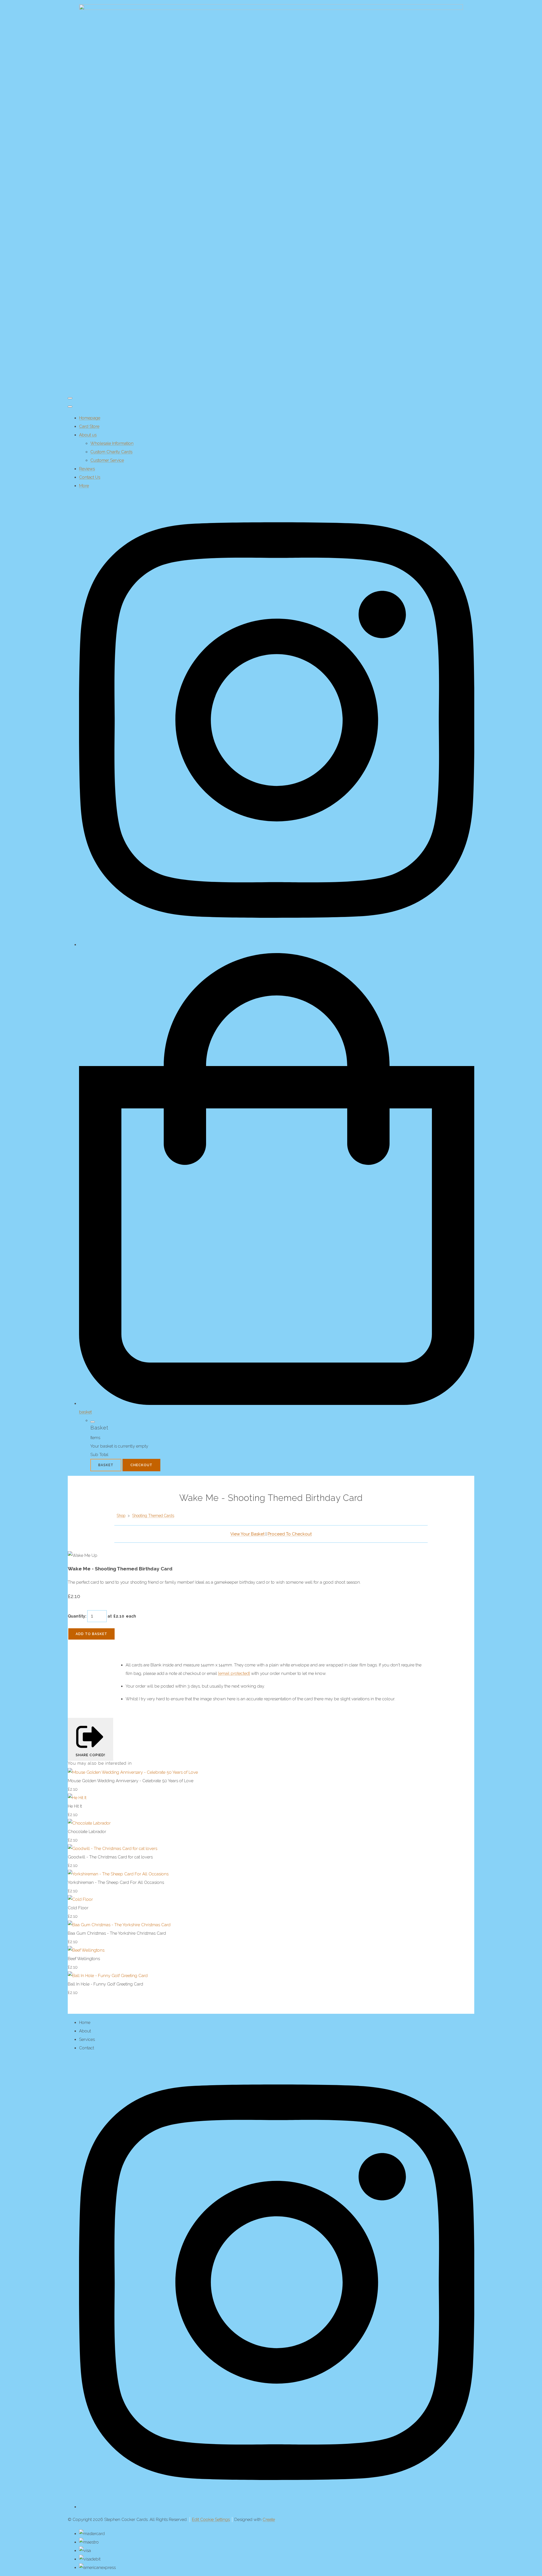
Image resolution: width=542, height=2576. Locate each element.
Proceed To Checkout (290, 1534)
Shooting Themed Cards (153, 1516)
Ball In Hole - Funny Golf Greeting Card (105, 1984)
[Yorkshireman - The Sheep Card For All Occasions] (118, 1874)
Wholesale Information (112, 443)
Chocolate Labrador (87, 1832)
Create (269, 2520)
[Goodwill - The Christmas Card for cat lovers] (112, 1849)
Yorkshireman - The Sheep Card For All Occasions (116, 1882)
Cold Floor (78, 1908)
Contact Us (90, 477)
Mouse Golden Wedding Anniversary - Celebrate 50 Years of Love (131, 1781)
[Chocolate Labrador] (89, 1823)
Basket (106, 1465)
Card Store (89, 426)
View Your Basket (247, 1534)
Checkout (141, 1465)
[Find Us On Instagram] (277, 2507)
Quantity (77, 1616)
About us (88, 435)
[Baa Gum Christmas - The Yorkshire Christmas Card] (119, 1925)
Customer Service (107, 460)
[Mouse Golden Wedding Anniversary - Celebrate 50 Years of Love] (133, 1772)
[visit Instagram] (277, 945)
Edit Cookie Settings (211, 2520)
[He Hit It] (77, 1798)
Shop (121, 1516)
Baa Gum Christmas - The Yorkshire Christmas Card (117, 1933)
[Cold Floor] (80, 1899)
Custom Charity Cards (111, 452)
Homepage (90, 418)
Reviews (87, 469)
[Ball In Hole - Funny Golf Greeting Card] (108, 1976)
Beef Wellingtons (84, 1959)
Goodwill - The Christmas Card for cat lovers (110, 1857)
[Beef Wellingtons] (86, 1950)
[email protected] (234, 1673)
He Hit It (75, 1806)
